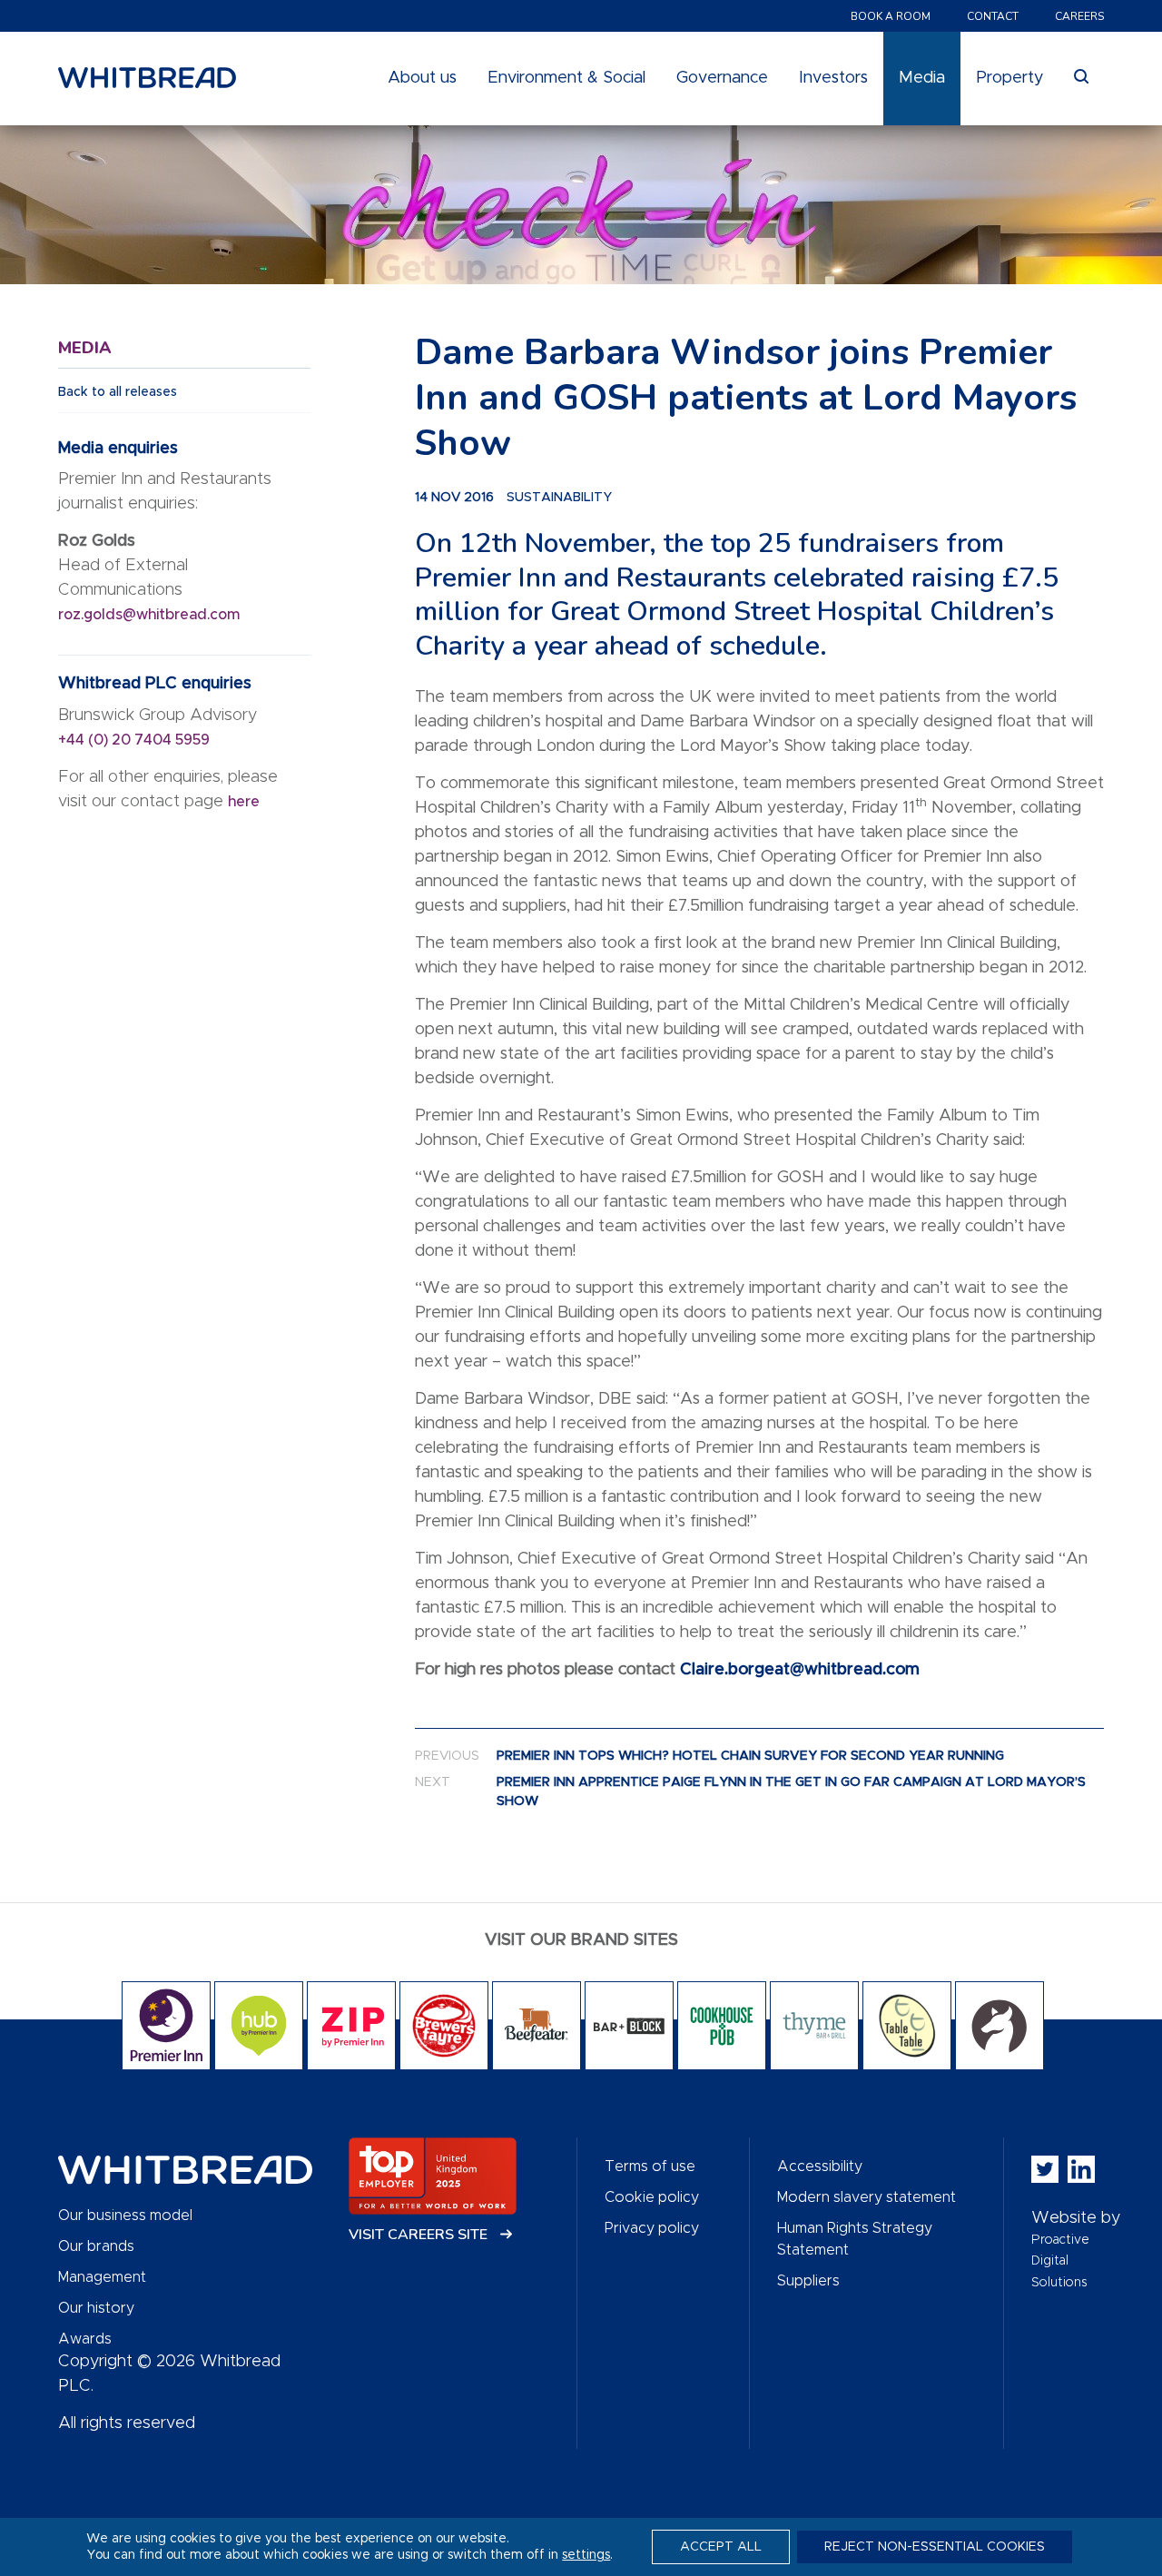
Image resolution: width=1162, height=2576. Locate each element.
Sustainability (559, 498)
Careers (1079, 16)
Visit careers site (420, 2235)
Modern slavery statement (867, 2197)
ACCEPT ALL (721, 2547)
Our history (96, 2308)
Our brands (96, 2246)
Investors (833, 78)
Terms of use (650, 2166)
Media (922, 78)
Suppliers (808, 2281)
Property (1009, 78)
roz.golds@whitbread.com (151, 615)
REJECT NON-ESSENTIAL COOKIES (935, 2547)
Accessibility (820, 2166)
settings (586, 2555)
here (244, 802)
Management (102, 2277)
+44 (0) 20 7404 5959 (134, 740)
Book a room (891, 16)
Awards (85, 2339)
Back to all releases (118, 392)
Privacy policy (652, 2228)
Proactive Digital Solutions (1060, 2261)
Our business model (125, 2216)
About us (422, 78)
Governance (722, 78)
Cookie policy (652, 2197)
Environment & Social (566, 78)
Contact (993, 16)
